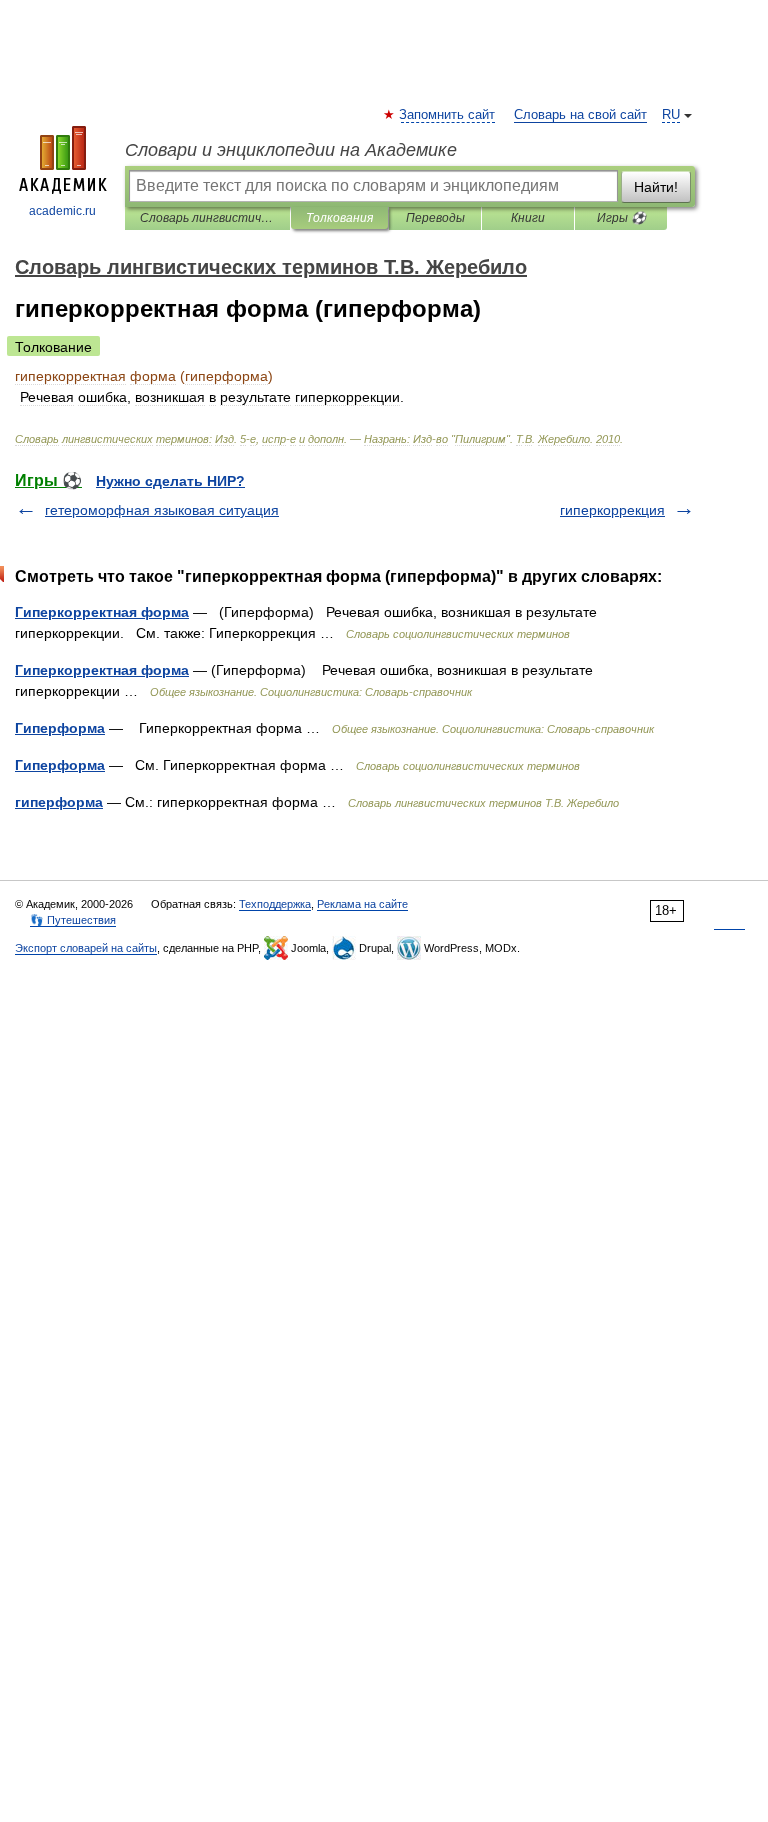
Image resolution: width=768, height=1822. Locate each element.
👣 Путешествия (73, 920)
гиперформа (59, 802)
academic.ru (62, 211)
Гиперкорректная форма (102, 612)
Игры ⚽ (621, 218)
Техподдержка (275, 904)
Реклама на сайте (362, 904)
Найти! (656, 187)
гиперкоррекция (612, 510)
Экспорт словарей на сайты (86, 948)
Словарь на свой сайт (580, 115)
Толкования (339, 218)
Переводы (435, 218)
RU (671, 115)
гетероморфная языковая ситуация (162, 510)
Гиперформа (60, 728)
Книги (528, 218)
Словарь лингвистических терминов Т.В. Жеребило (207, 218)
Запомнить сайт (448, 115)
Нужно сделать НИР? (170, 481)
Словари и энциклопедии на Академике (291, 150)
